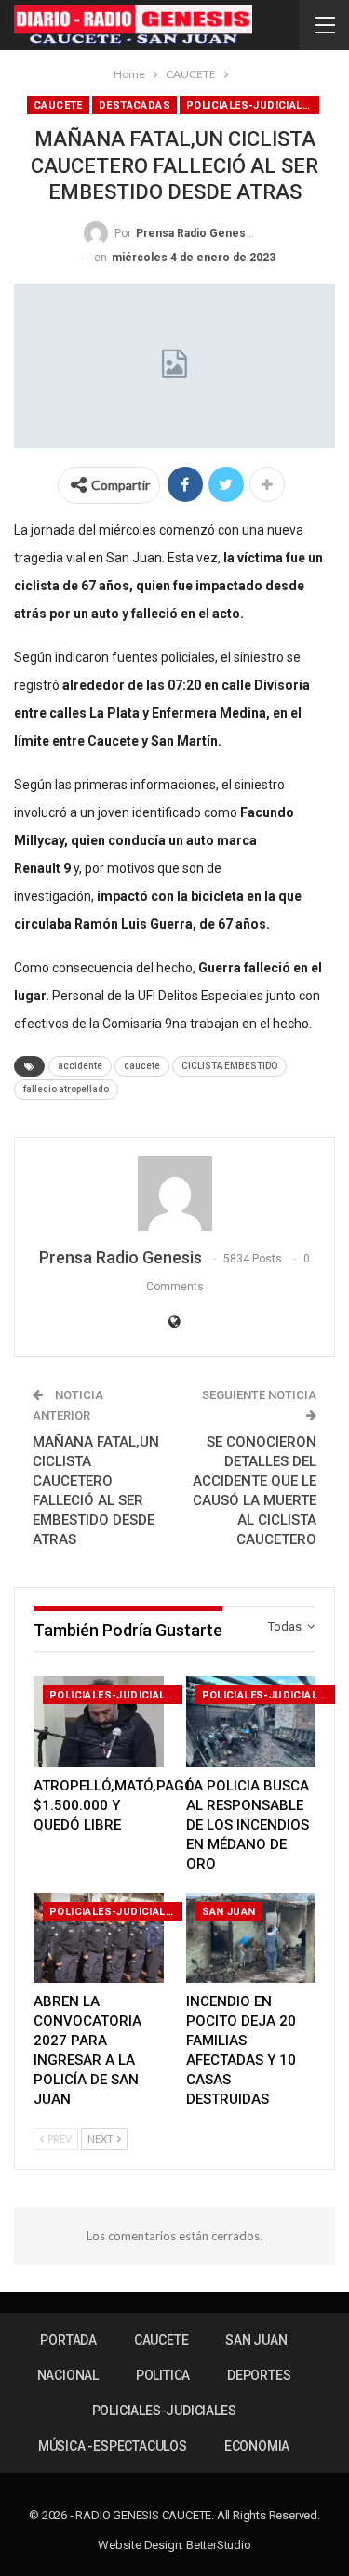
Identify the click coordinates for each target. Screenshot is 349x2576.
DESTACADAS (134, 106)
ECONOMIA (257, 2446)
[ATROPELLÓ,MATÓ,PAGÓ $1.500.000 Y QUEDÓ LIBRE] (99, 1722)
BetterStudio (219, 2545)
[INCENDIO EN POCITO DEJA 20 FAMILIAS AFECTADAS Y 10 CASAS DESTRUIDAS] (251, 1938)
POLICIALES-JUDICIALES (251, 106)
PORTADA (68, 2340)
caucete (142, 1066)
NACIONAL (68, 2375)
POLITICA (163, 2375)
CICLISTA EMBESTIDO (229, 1066)
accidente (80, 1066)
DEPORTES (259, 2375)
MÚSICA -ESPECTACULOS (113, 2446)
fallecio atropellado (66, 1089)
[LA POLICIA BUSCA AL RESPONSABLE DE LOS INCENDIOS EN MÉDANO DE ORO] (251, 1722)
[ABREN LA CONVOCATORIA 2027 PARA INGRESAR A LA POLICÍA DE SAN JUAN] (99, 1938)
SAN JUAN (229, 1912)
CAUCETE (58, 106)
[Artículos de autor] (174, 1194)
